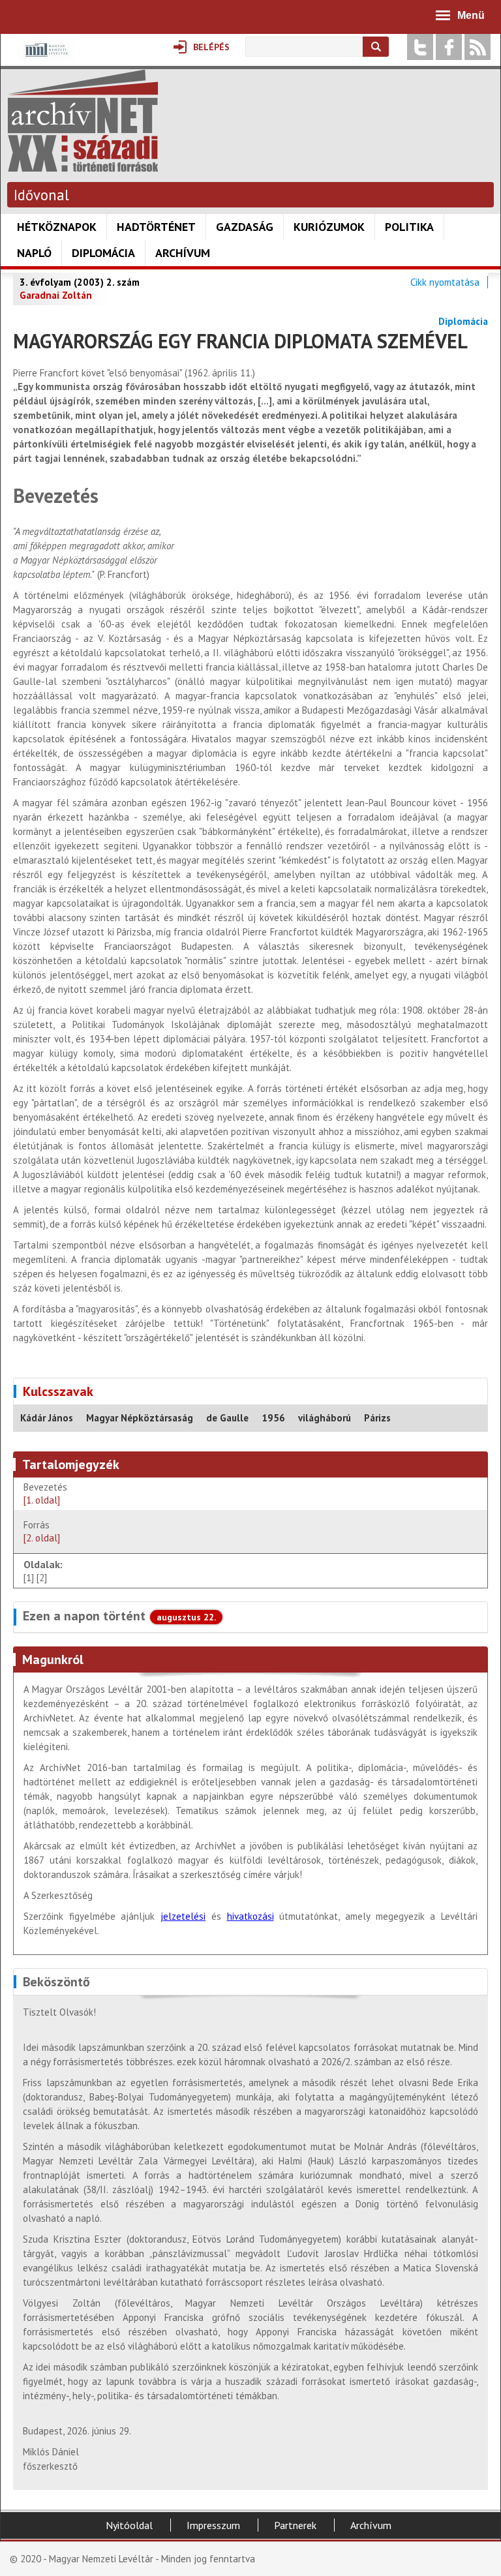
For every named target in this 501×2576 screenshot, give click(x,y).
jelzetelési (183, 1916)
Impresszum (213, 2525)
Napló (34, 253)
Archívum (183, 253)
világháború (325, 1418)
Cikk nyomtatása (445, 282)
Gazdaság (245, 227)
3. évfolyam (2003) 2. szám (80, 282)
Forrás (42, 1531)
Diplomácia (103, 253)
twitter (420, 47)
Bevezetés (45, 1493)
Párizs (377, 1418)
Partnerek (295, 2525)
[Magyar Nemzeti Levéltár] (45, 59)
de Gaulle (227, 1418)
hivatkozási (250, 1916)
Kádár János (47, 1418)
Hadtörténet (156, 227)
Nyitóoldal (129, 2525)
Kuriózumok (329, 227)
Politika (409, 227)
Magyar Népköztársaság (140, 1418)
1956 (273, 1418)
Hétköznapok (57, 227)
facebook (449, 47)
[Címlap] (83, 165)
